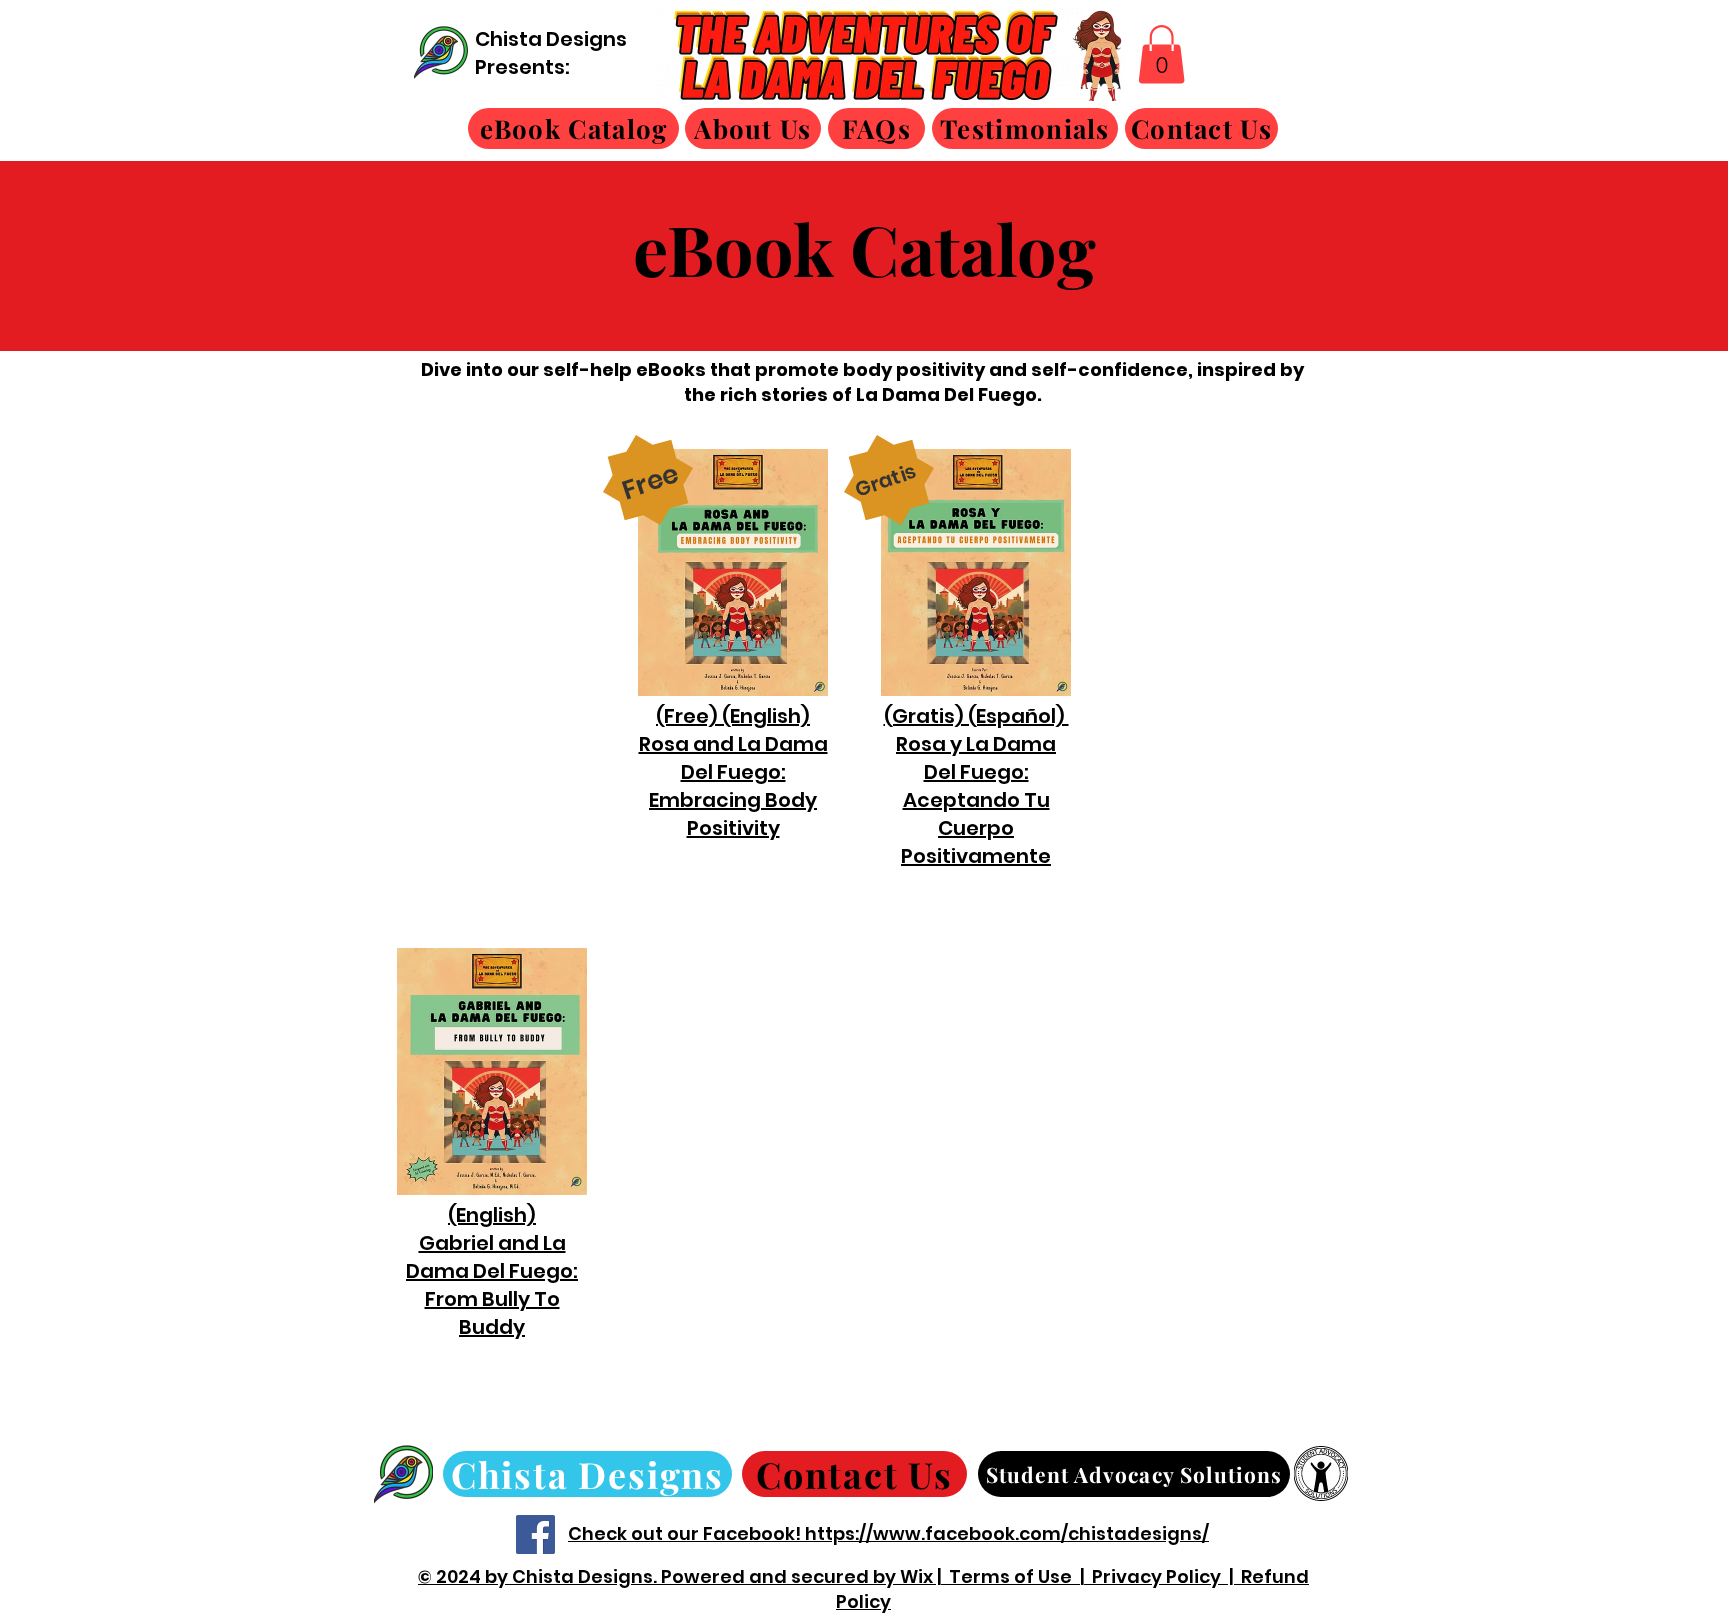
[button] (1161, 54)
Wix (916, 1576)
